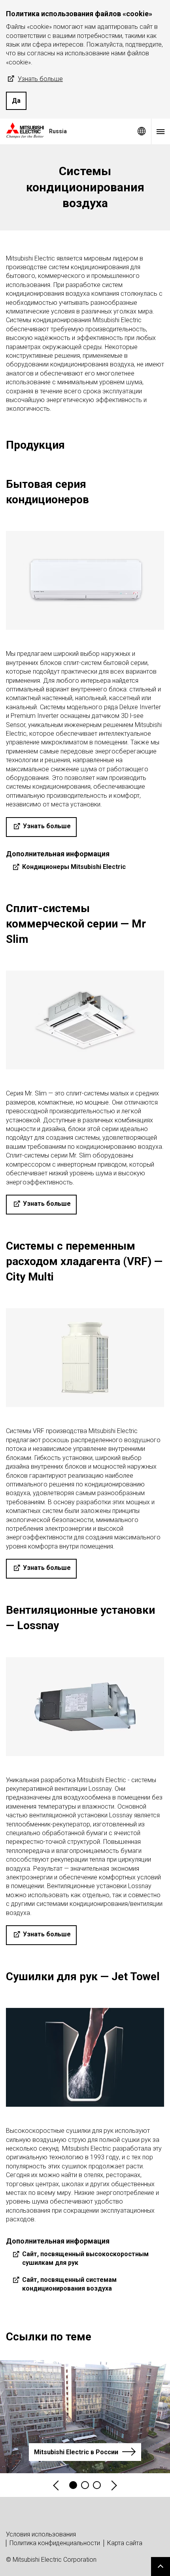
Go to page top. (161, 2567)
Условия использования (41, 2534)
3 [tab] (97, 2485)
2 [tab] (85, 2485)
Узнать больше (40, 79)
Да (16, 101)
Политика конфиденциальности (55, 2543)
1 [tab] (73, 2485)
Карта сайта (125, 2543)
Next (113, 2485)
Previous (57, 2485)
